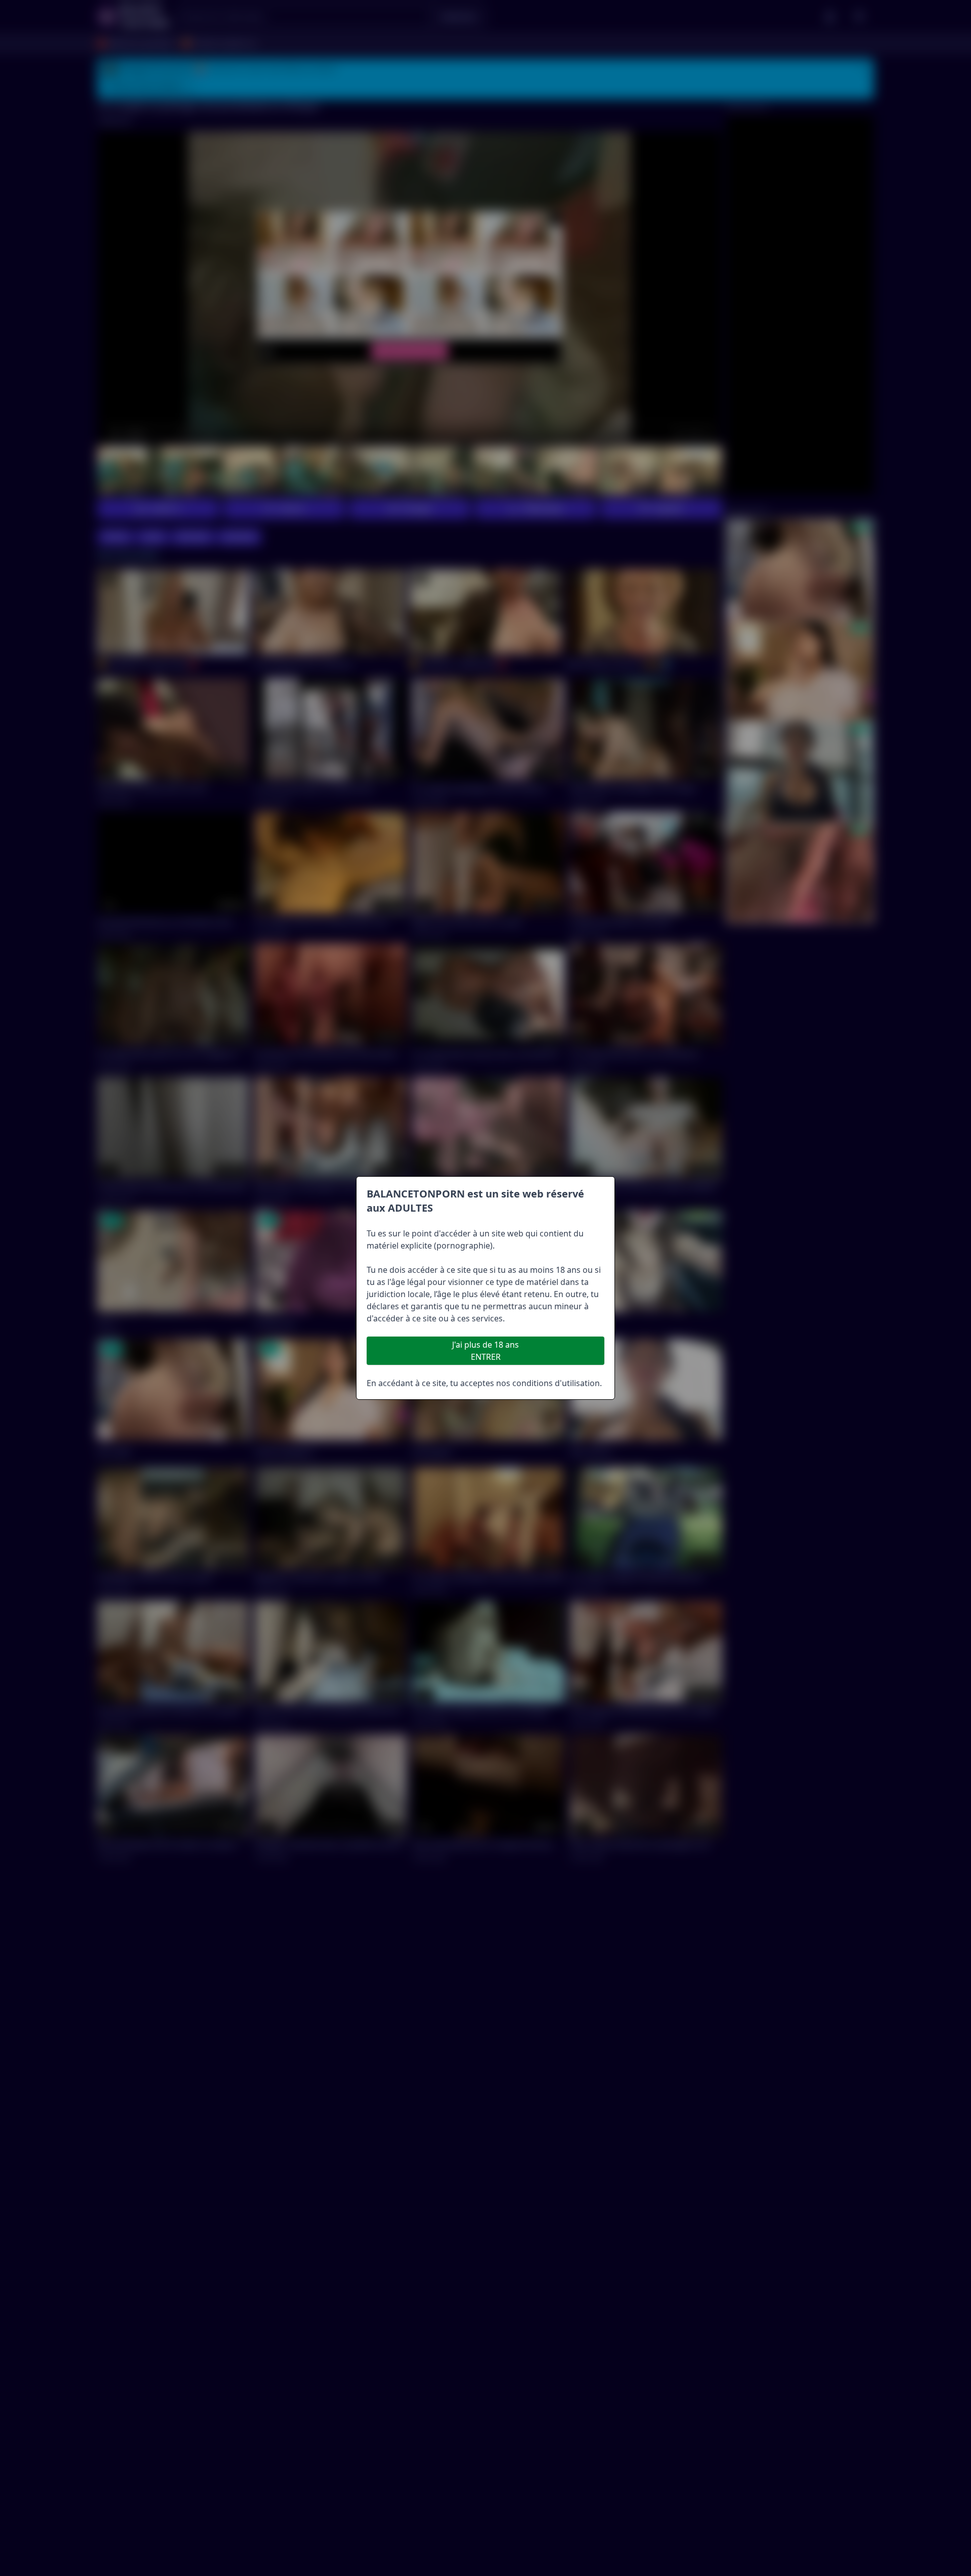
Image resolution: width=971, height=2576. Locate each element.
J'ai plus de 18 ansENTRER (485, 1351)
